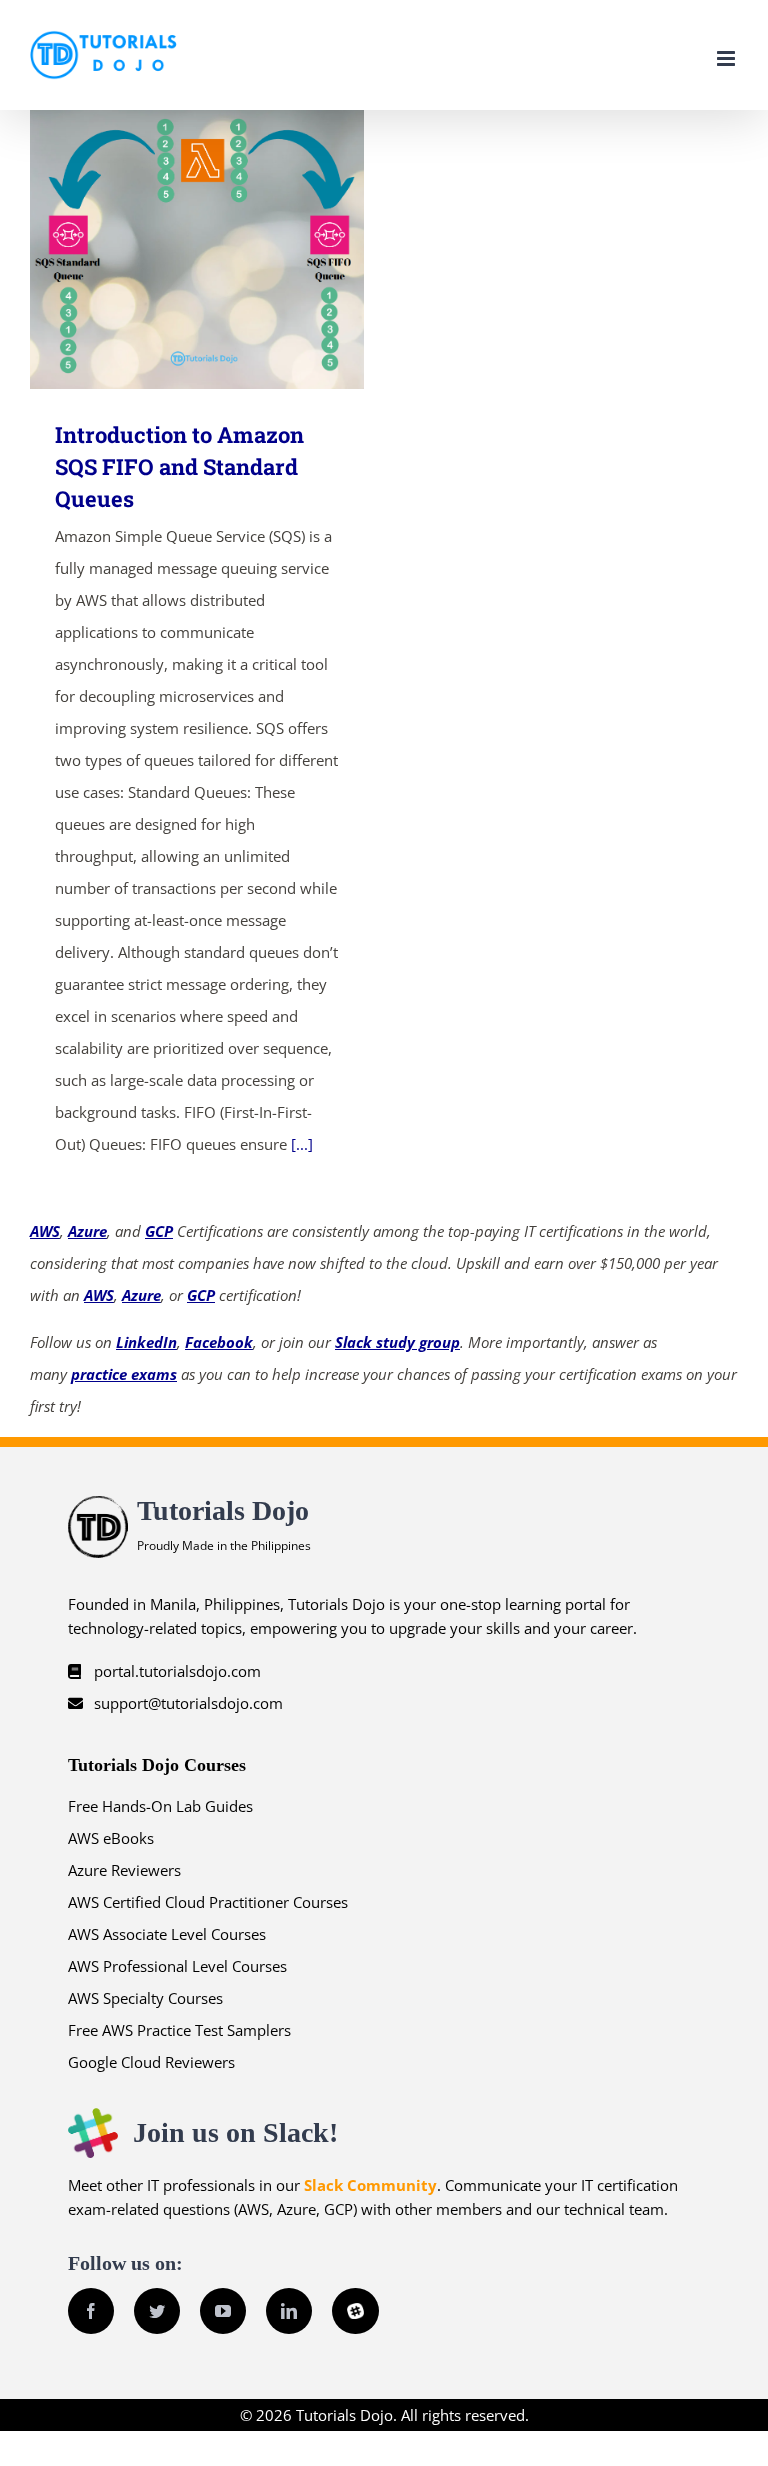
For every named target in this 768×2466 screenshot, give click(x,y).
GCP (159, 1231)
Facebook (219, 1342)
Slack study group (397, 1342)
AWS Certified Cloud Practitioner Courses (208, 1902)
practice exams (124, 1374)
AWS (45, 1231)
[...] (302, 1144)
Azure (87, 1231)
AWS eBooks (111, 1838)
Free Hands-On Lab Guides (160, 1806)
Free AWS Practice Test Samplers (179, 2030)
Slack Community (370, 2185)
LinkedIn (146, 1342)
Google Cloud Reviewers (151, 2062)
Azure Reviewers (124, 1870)
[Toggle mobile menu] (727, 58)
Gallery (226, 249)
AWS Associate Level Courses (167, 1934)
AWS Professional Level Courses (177, 1966)
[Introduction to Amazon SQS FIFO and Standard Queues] (197, 249)
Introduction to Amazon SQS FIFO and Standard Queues (168, 249)
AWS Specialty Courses (145, 1998)
